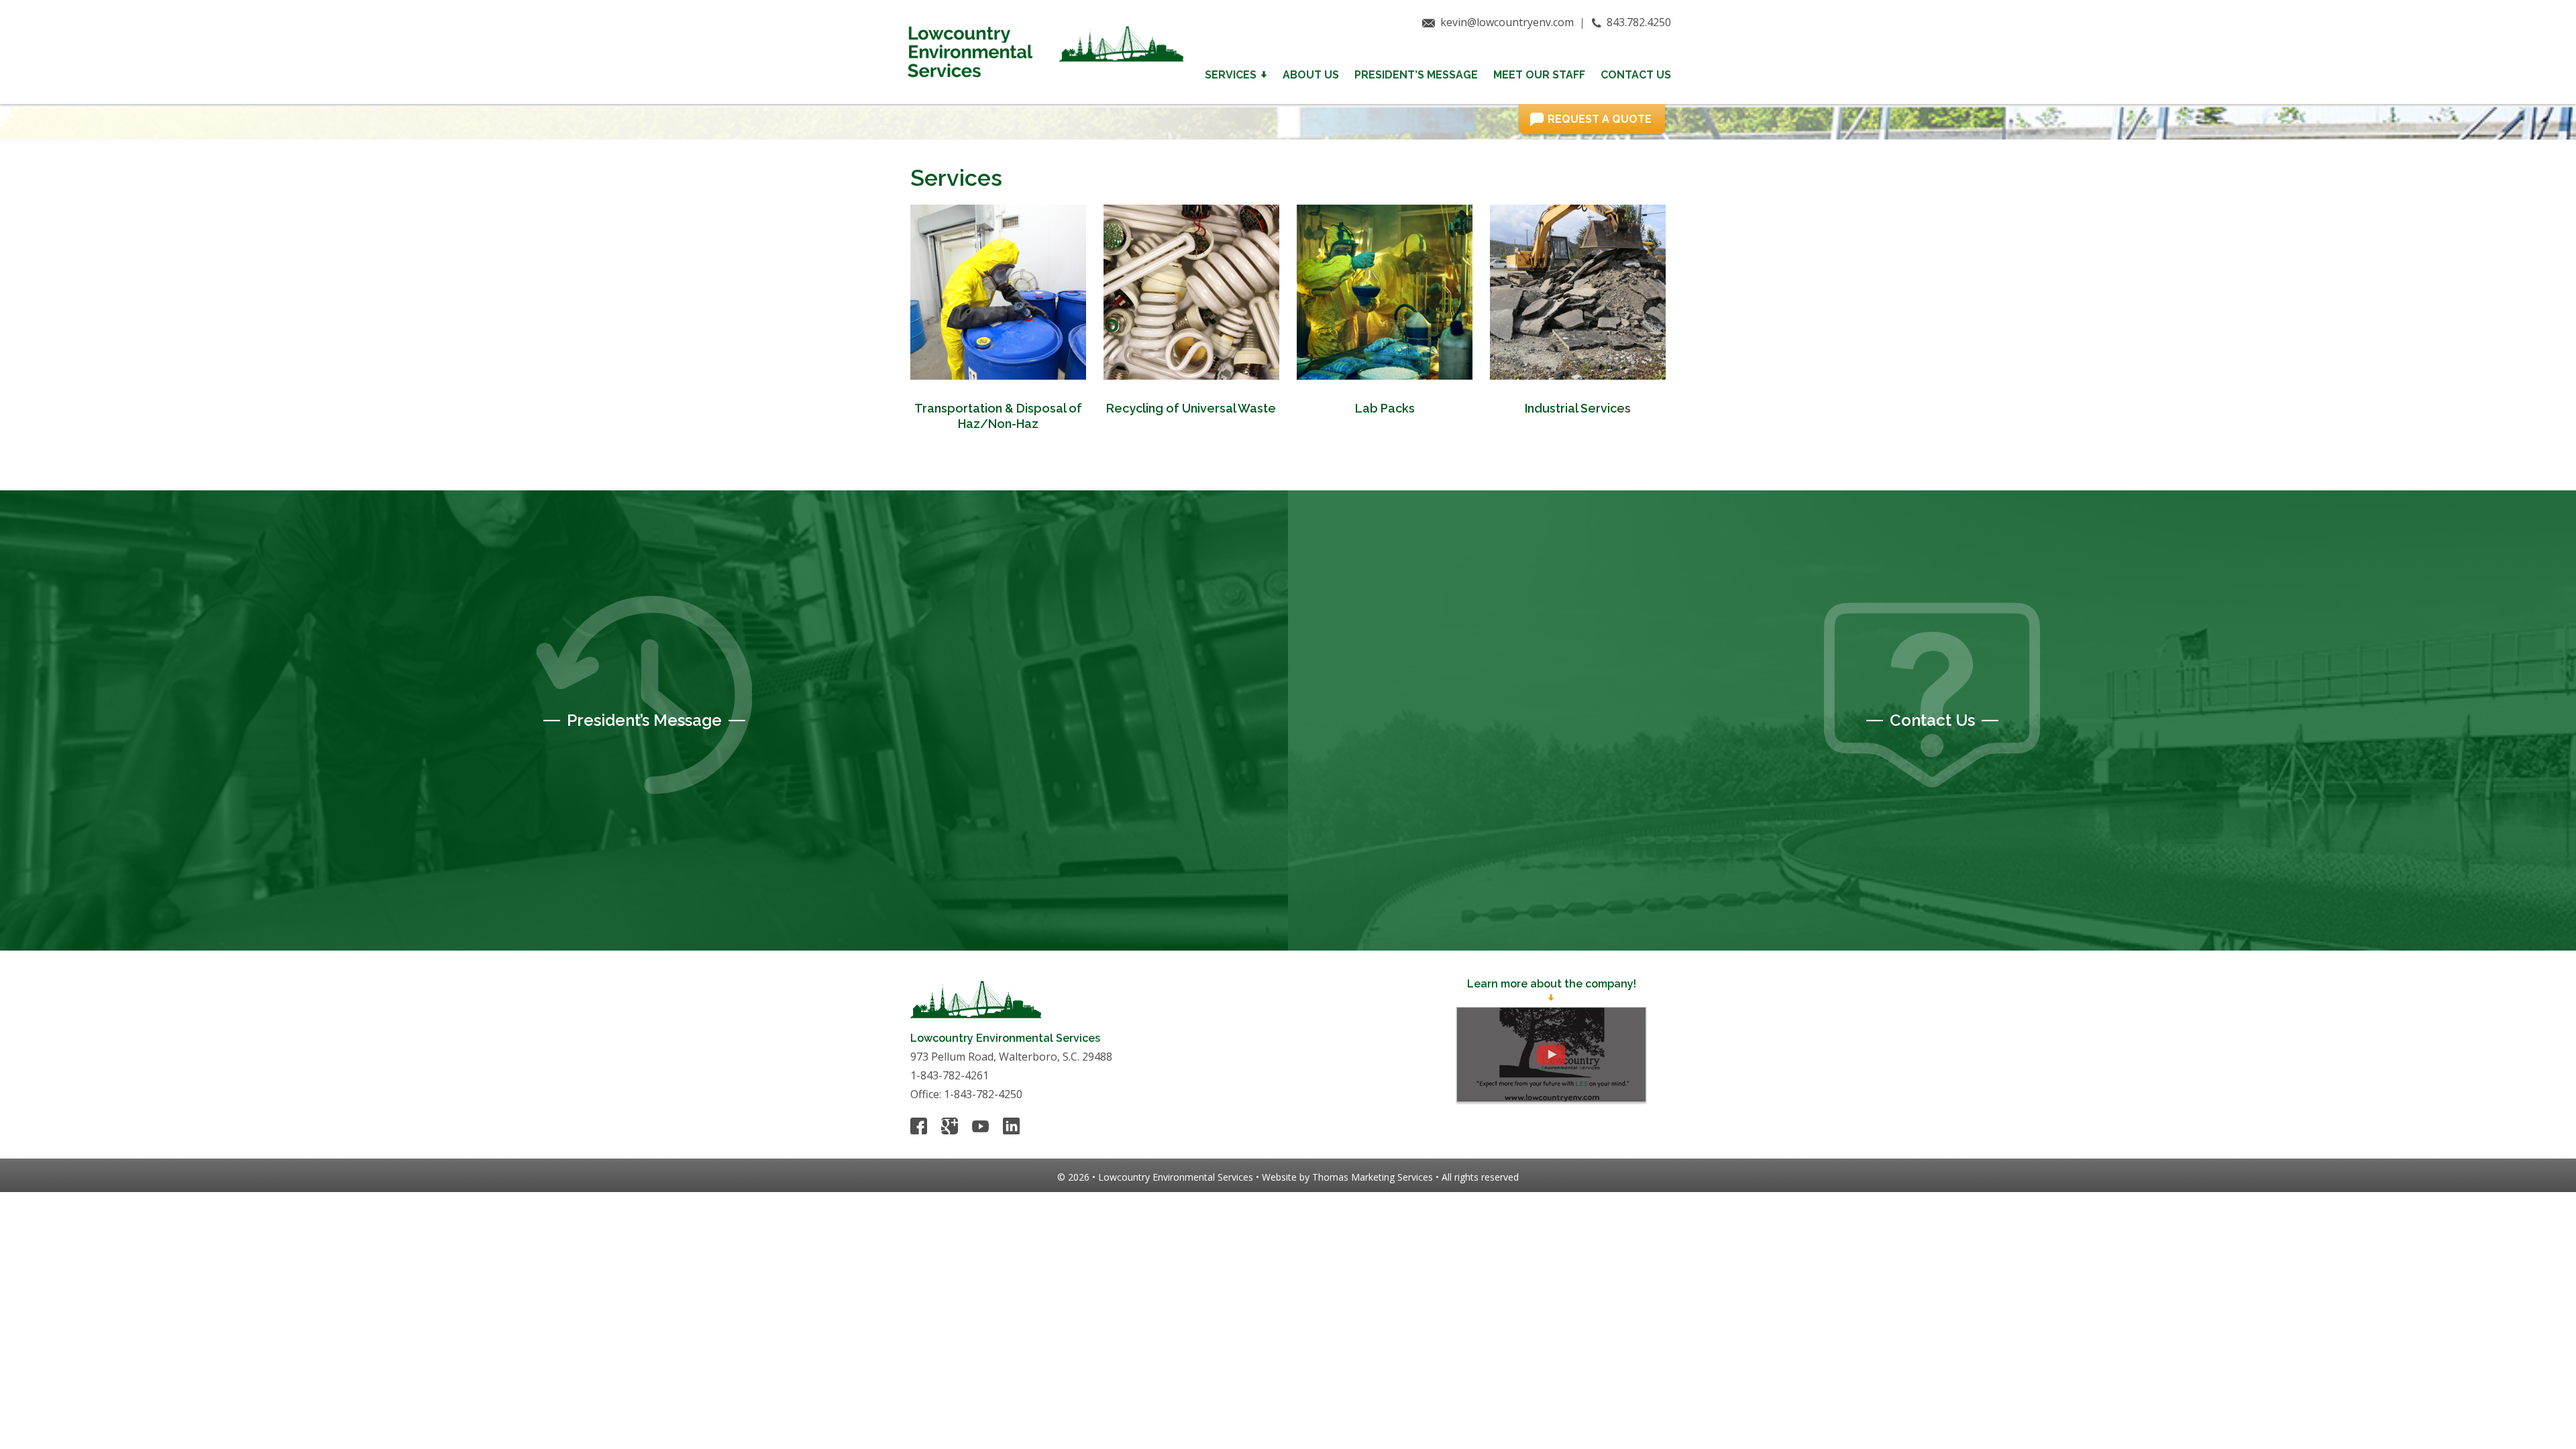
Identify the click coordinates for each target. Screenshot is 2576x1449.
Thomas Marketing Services (1373, 1177)
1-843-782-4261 (950, 1075)
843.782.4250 (1639, 22)
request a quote (1600, 119)
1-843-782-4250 (983, 1094)
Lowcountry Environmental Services (1176, 1177)
